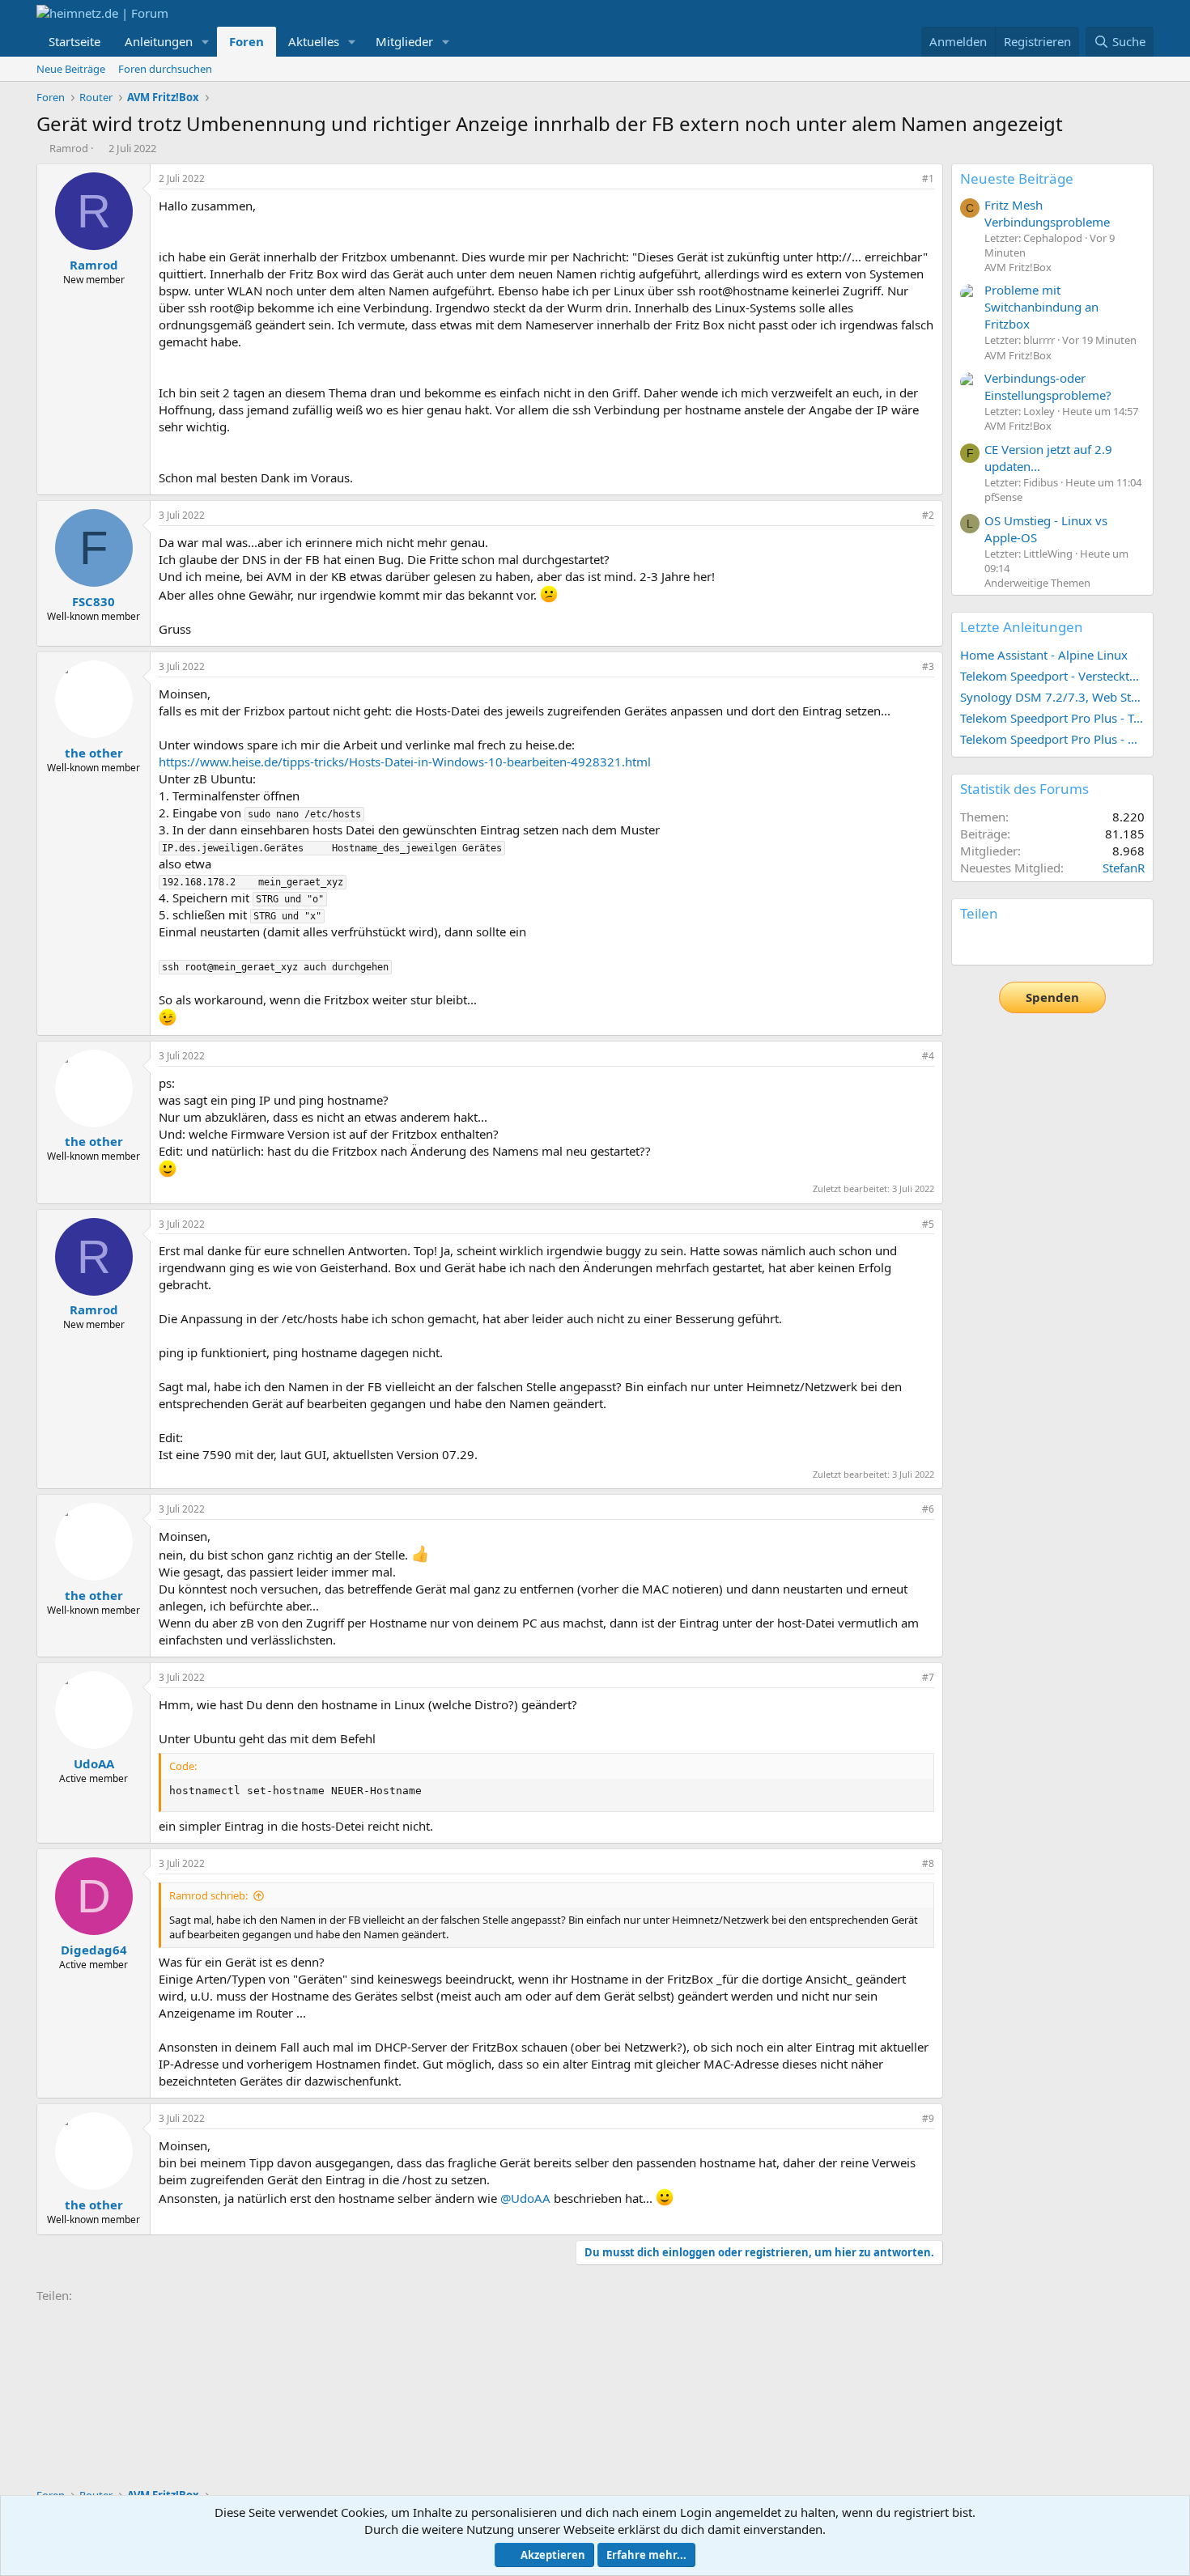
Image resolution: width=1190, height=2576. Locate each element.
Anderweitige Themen (1037, 583)
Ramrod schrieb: (208, 1895)
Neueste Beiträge (1017, 178)
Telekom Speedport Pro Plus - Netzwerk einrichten (1052, 739)
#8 (928, 1863)
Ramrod (69, 148)
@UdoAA (525, 2198)
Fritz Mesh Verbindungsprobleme (1047, 213)
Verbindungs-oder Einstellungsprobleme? (1048, 386)
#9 (928, 2118)
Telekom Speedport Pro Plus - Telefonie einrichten (1052, 718)
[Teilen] (906, 179)
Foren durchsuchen (165, 69)
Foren (246, 41)
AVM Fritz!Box (1018, 267)
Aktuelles (314, 41)
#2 (928, 515)
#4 (928, 1056)
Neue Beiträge (71, 69)
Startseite (74, 41)
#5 (928, 1224)
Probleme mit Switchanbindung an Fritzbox (1041, 307)
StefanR (1124, 868)
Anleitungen (159, 41)
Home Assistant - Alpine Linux (1044, 655)
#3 (928, 666)
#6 (928, 1509)
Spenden (1052, 997)
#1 (928, 178)
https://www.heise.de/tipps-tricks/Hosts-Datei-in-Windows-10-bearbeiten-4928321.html (405, 762)
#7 (928, 1677)
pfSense (1003, 497)
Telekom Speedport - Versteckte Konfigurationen (1052, 676)
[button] (206, 42)
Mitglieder (404, 41)
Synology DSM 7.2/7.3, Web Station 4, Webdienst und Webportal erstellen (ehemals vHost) (1052, 697)
